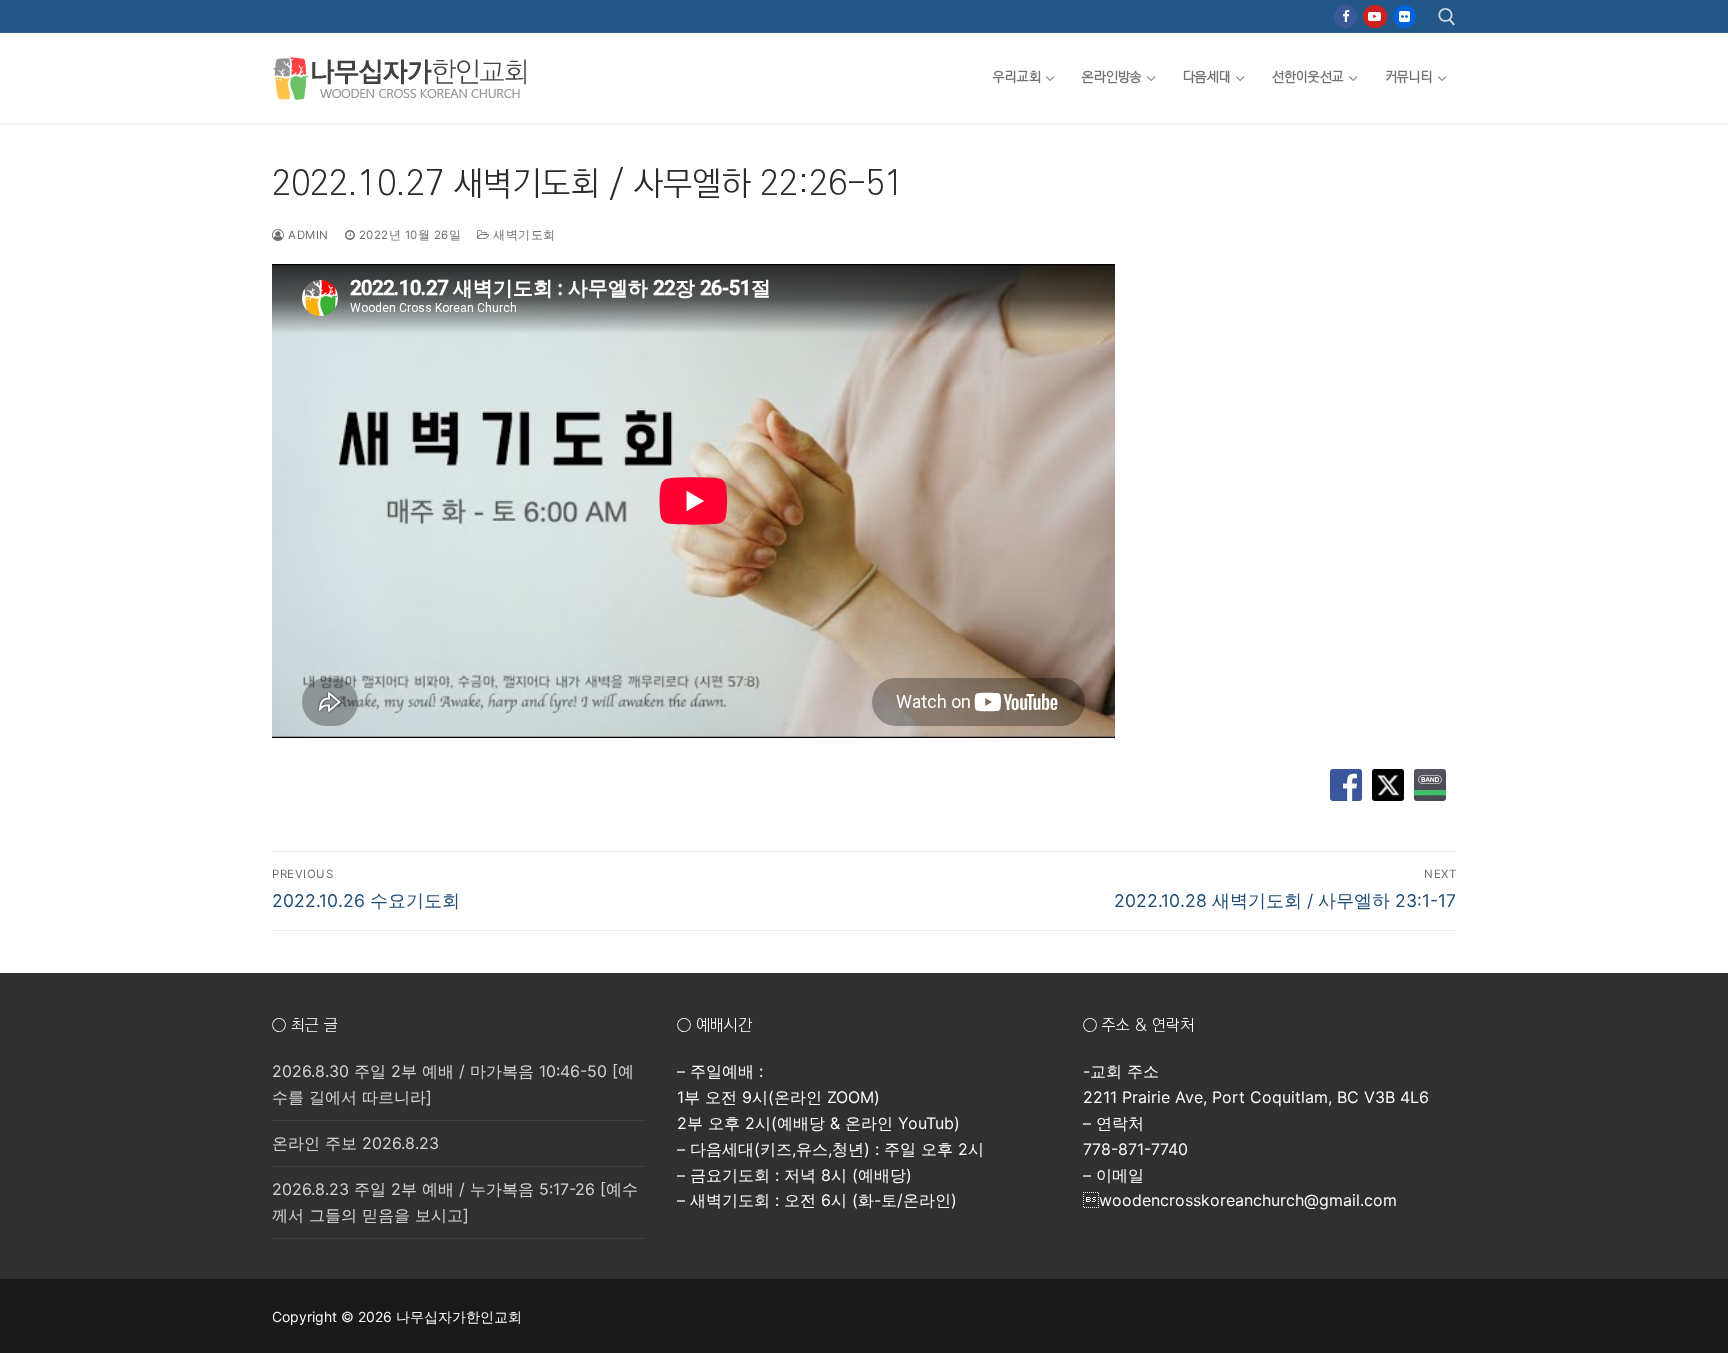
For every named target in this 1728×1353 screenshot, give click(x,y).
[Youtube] (1374, 16)
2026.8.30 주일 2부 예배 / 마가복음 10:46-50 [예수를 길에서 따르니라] (453, 1084)
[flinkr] (1404, 16)
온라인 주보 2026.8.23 (355, 1143)
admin (307, 235)
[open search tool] (1447, 17)
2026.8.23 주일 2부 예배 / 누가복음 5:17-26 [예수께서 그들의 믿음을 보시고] (455, 1202)
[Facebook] (1345, 16)
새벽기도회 (523, 235)
